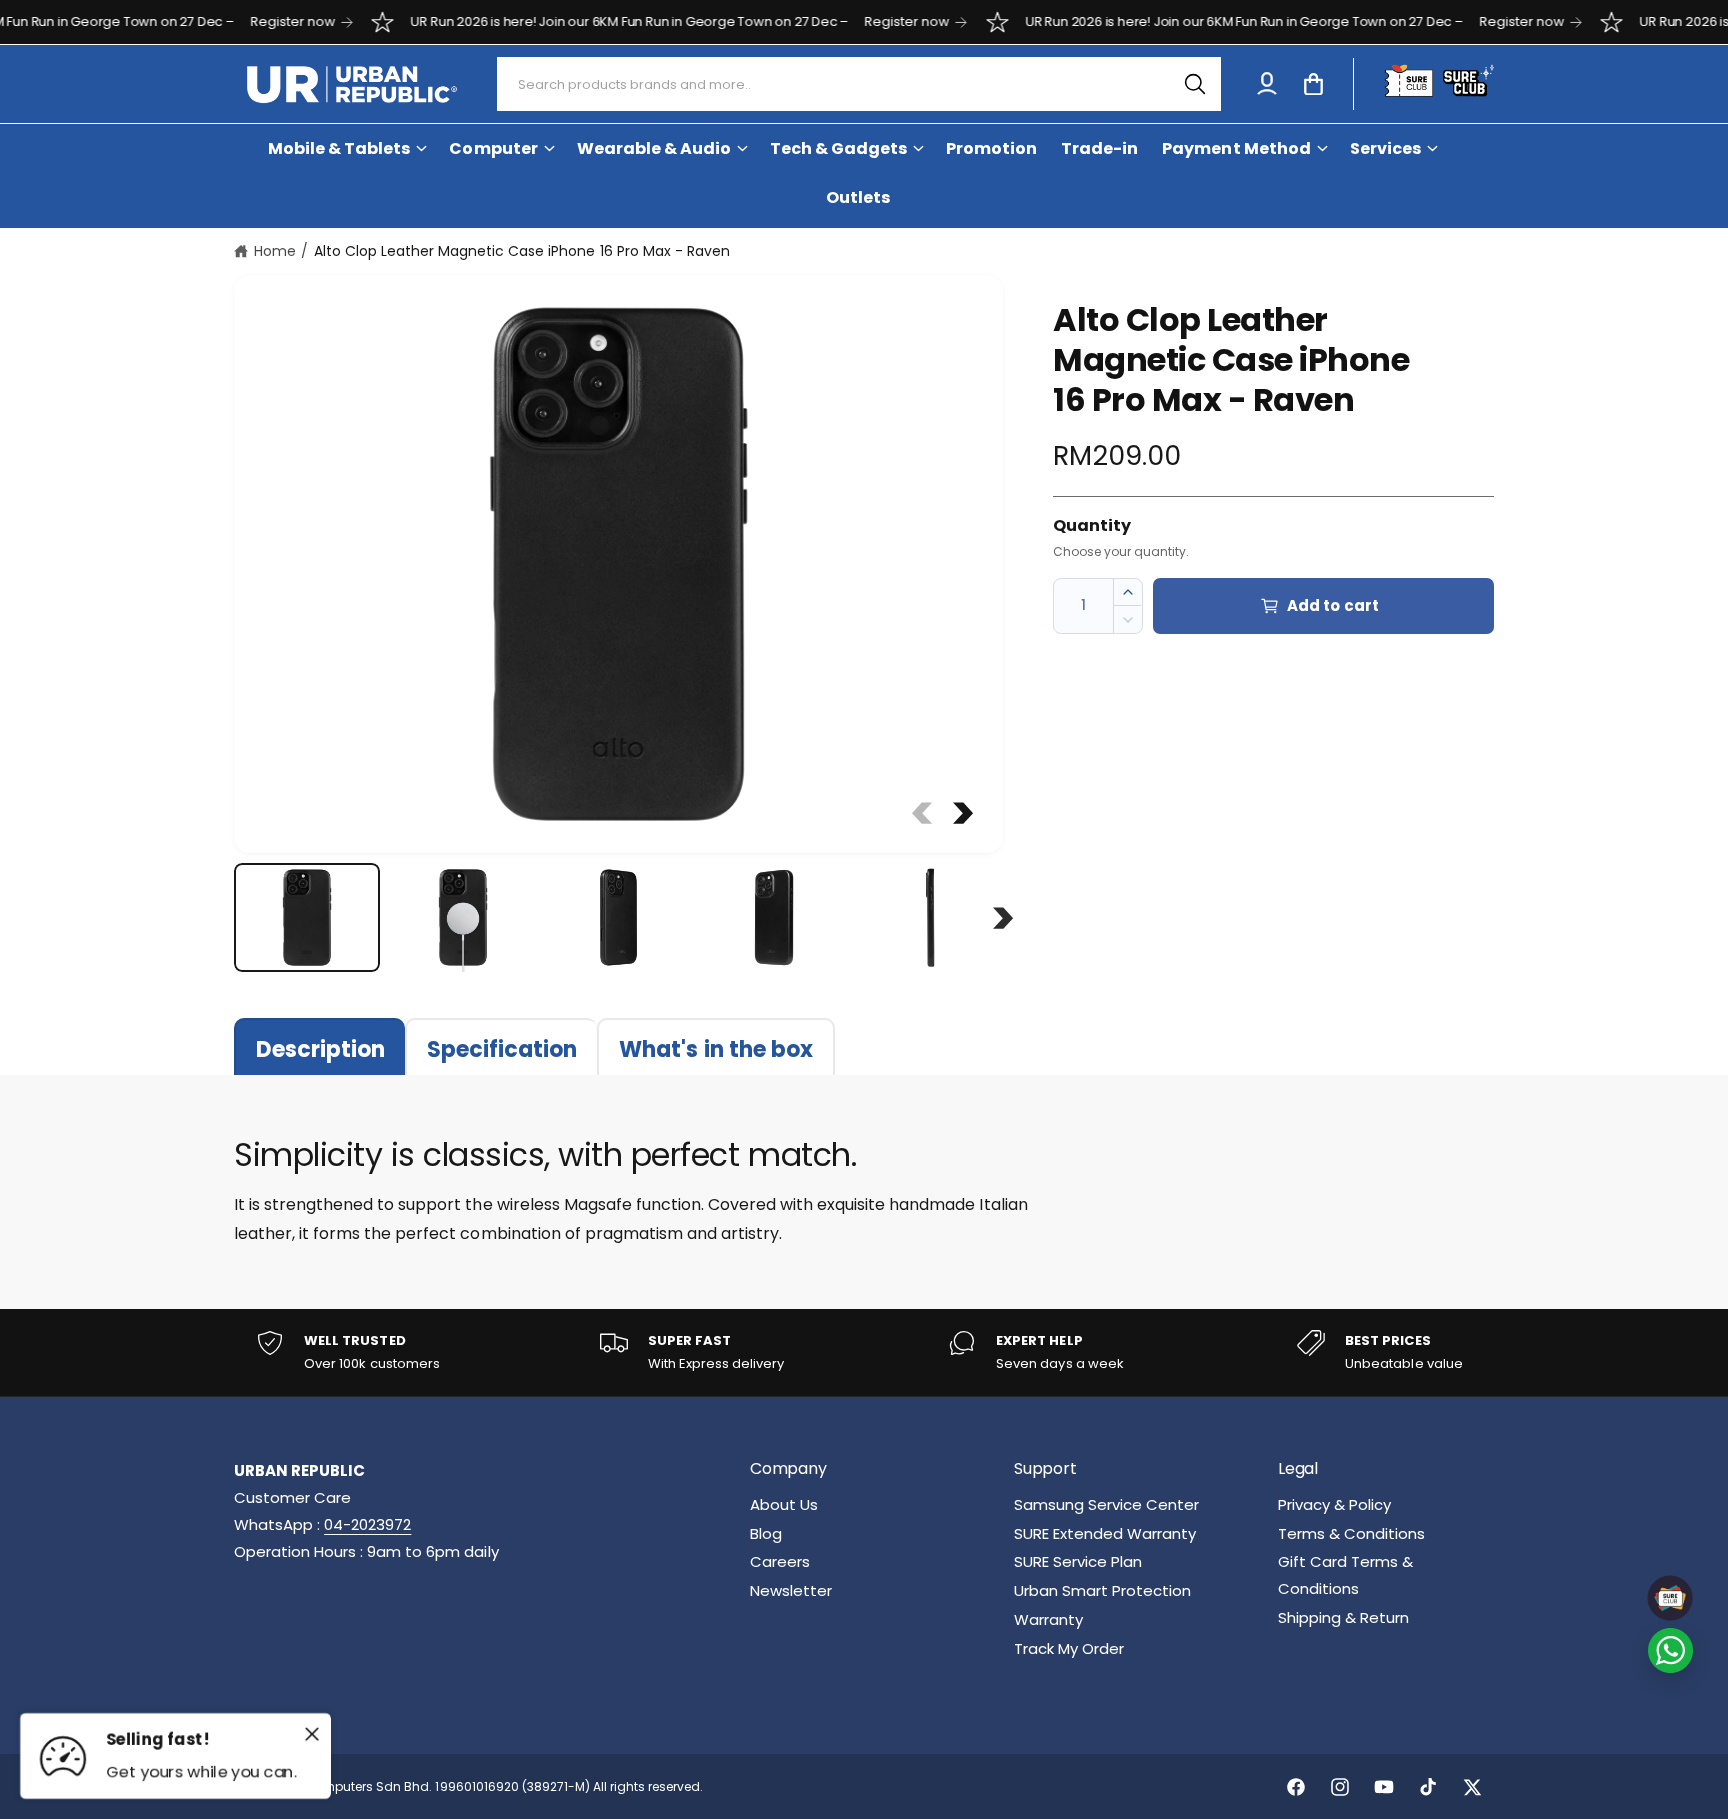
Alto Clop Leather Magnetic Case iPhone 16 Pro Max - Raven (522, 251)
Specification (502, 1049)
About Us (784, 1504)
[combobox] (859, 84)
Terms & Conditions (1351, 1533)
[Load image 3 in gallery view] (619, 918)
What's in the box (715, 1049)
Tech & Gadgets (838, 148)
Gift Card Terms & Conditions (1345, 1575)
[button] (1313, 84)
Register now (242, 21)
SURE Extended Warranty (1105, 1533)
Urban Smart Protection (1102, 1590)
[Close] (312, 1734)
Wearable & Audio (654, 148)
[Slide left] (922, 813)
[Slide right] (963, 813)
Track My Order (1069, 1648)
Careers (780, 1561)
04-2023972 (367, 1524)
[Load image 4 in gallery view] (774, 918)
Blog (766, 1533)
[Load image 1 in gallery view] (307, 918)
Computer (493, 148)
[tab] (319, 1046)
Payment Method (1236, 148)
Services (1385, 148)
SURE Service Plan (1078, 1561)
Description (320, 1049)
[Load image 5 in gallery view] (930, 918)
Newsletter (791, 1590)
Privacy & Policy (1334, 1504)
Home (275, 251)
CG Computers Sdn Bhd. (358, 1786)
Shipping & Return (1343, 1617)
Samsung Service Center (1106, 1504)
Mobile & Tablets (339, 148)
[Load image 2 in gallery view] (463, 918)
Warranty (1048, 1619)
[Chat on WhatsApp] (1670, 1650)
